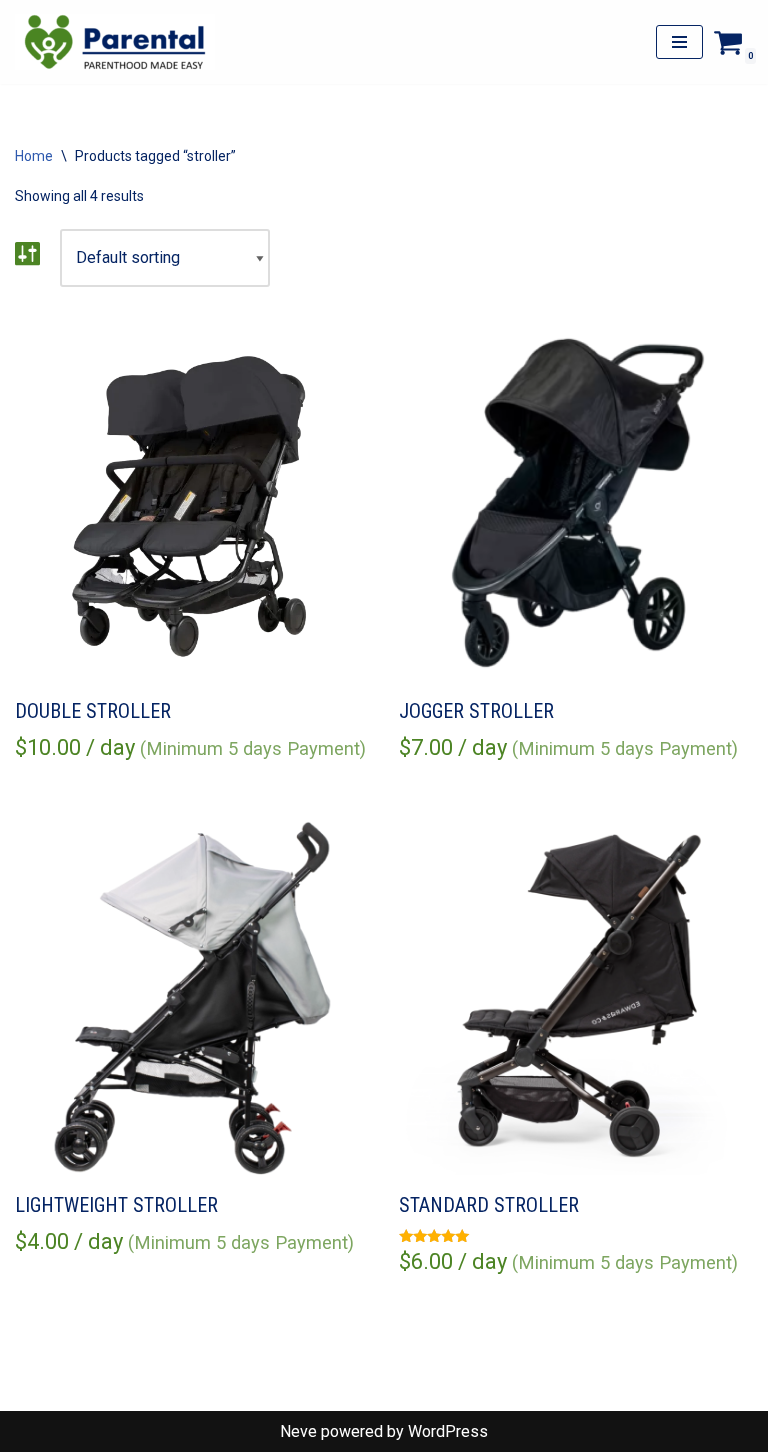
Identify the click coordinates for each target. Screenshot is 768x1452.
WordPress (448, 1431)
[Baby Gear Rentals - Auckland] (115, 42)
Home (34, 156)
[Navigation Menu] (679, 42)
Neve (298, 1431)
